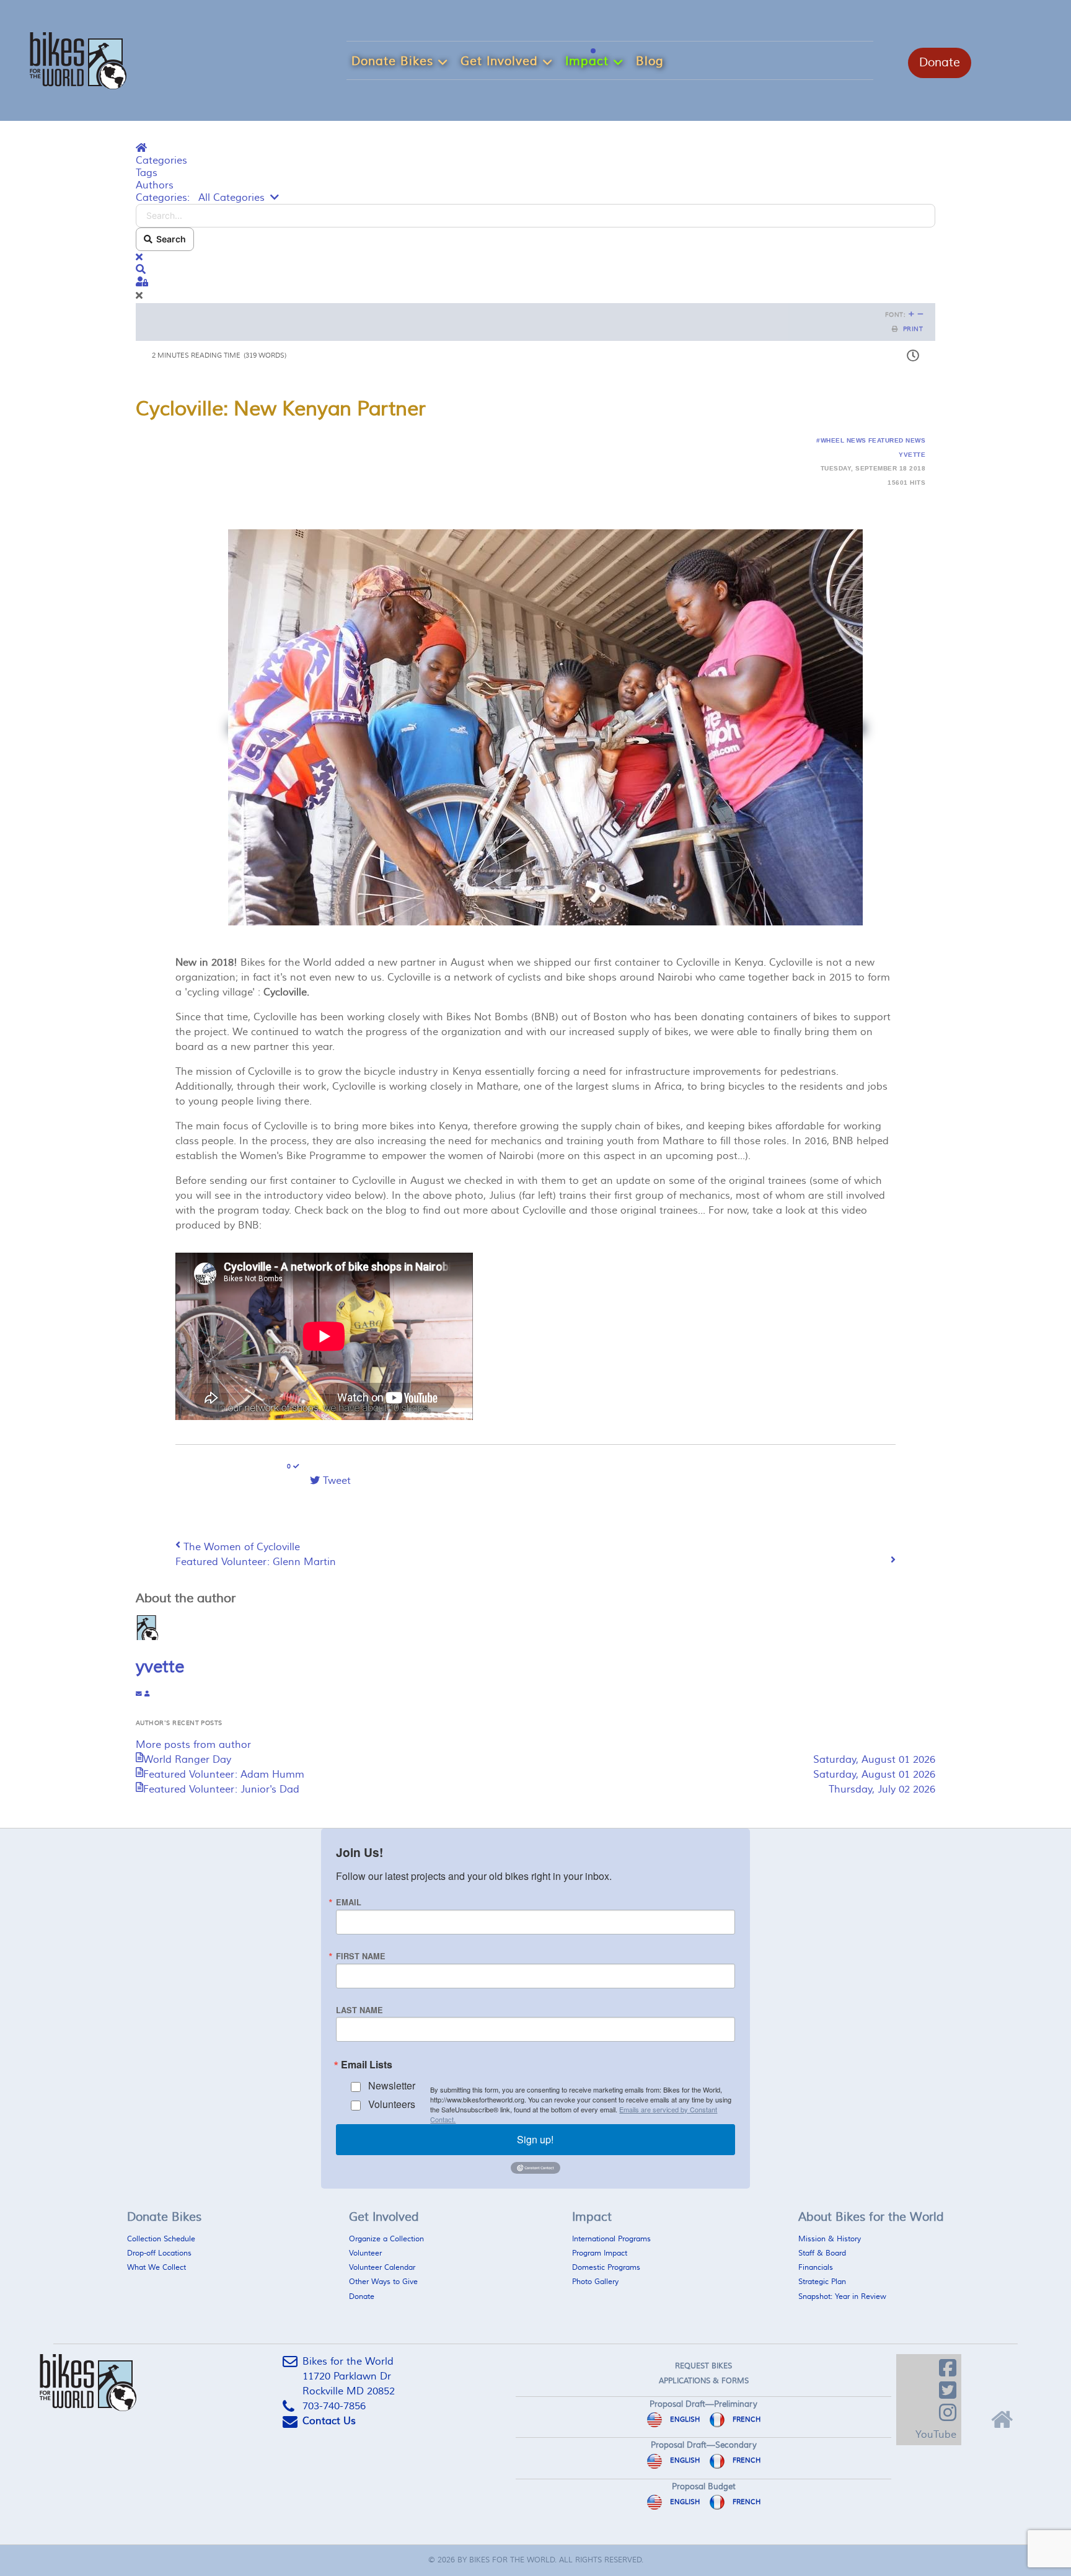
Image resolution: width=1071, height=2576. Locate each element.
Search (169, 239)
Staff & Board (822, 2253)
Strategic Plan (822, 2282)
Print (913, 329)
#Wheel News (841, 440)
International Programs (611, 2239)
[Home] (1000, 2417)
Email (349, 1903)
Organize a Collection (386, 2239)
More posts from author (193, 1745)
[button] (535, 270)
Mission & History (830, 2239)
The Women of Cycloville (242, 1547)
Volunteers (392, 2104)
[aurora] (78, 59)
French (746, 2419)
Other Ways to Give (383, 2282)
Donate (940, 63)
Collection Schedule (161, 2239)
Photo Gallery (595, 2282)
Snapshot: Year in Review (842, 2297)
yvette (912, 455)
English (684, 2419)
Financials (816, 2268)
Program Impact (600, 2253)
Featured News (897, 440)
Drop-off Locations (159, 2253)
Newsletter (392, 2085)
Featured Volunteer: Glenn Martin (256, 1562)
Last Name (359, 2010)
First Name (361, 1956)
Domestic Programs (606, 2268)
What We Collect (156, 2268)
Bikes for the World (512, 2560)
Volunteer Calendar (382, 2268)
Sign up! (535, 2139)
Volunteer (365, 2253)
